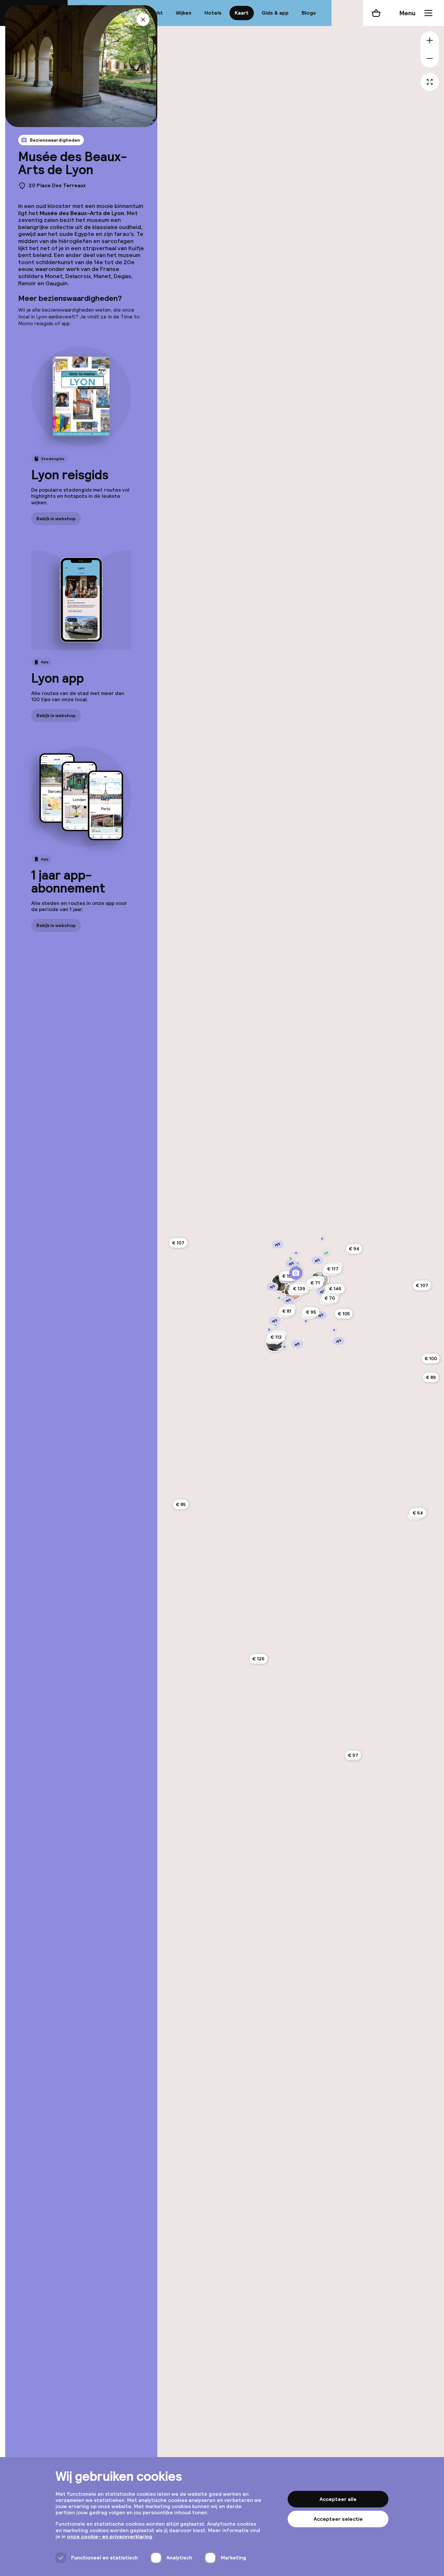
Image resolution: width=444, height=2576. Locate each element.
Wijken (184, 13)
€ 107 (422, 1285)
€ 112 (276, 1337)
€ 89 (431, 1377)
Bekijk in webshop (56, 518)
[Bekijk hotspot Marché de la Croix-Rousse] (291, 1258)
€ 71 (315, 1283)
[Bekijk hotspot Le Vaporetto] (276, 1325)
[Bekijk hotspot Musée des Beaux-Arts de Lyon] (296, 1273)
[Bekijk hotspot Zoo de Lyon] (327, 1253)
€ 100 (431, 1359)
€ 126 (258, 1659)
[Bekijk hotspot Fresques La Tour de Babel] (334, 1330)
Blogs (309, 13)
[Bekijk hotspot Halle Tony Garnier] (284, 1347)
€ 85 (181, 1504)
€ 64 (418, 1513)
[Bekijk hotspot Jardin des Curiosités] (279, 1298)
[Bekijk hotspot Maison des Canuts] (296, 1253)
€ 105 (344, 1314)
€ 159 (288, 1276)
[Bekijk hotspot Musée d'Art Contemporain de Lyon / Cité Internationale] (322, 1239)
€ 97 (353, 1755)
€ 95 (311, 1312)
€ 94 (354, 1249)
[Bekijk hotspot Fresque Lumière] (306, 1321)
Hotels (213, 13)
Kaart (242, 13)
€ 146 (335, 1289)
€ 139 (299, 1289)
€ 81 (287, 1311)
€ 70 (330, 1298)
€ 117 (333, 1269)
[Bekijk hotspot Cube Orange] (269, 1330)
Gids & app (275, 13)
